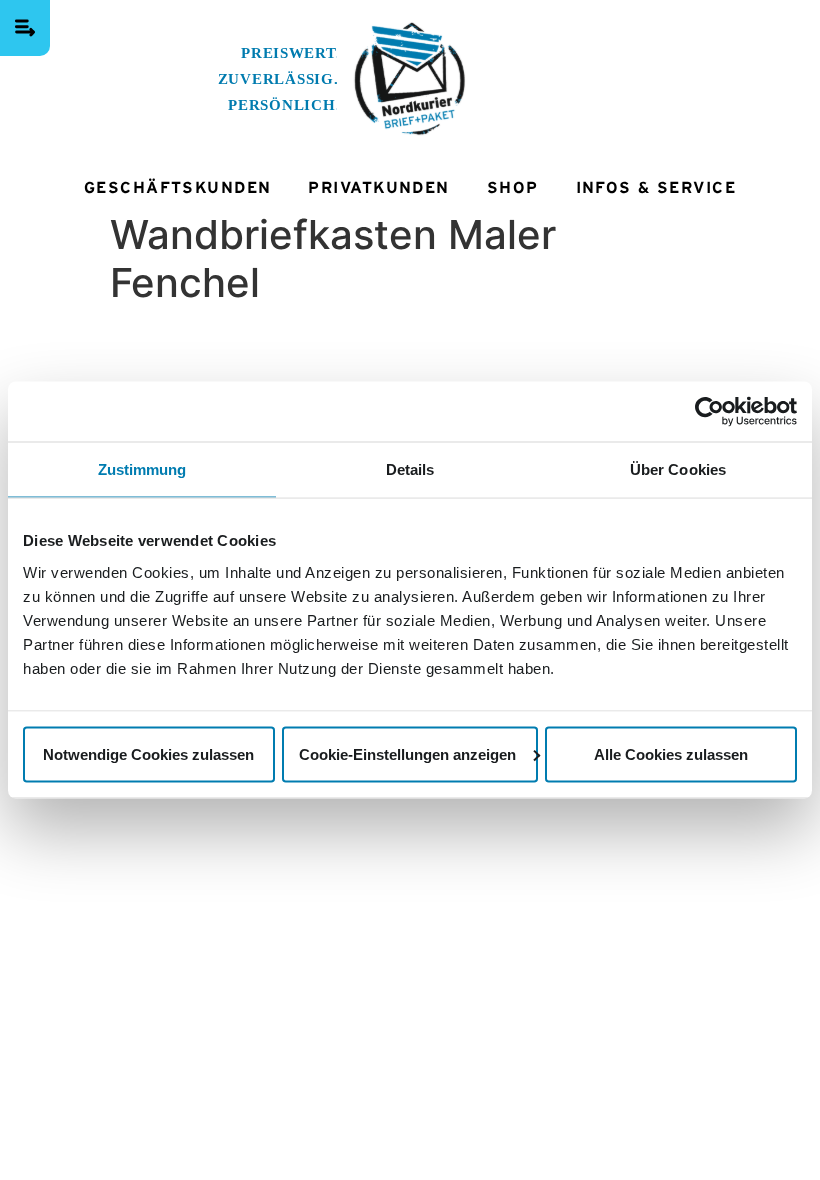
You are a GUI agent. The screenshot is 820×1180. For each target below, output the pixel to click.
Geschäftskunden (178, 188)
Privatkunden (378, 188)
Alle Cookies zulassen (671, 753)
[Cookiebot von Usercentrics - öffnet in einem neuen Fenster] (709, 412)
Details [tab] (410, 469)
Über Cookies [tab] (678, 469)
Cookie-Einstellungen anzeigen (407, 753)
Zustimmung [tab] (142, 469)
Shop (513, 188)
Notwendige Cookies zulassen (148, 753)
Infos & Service (656, 188)
